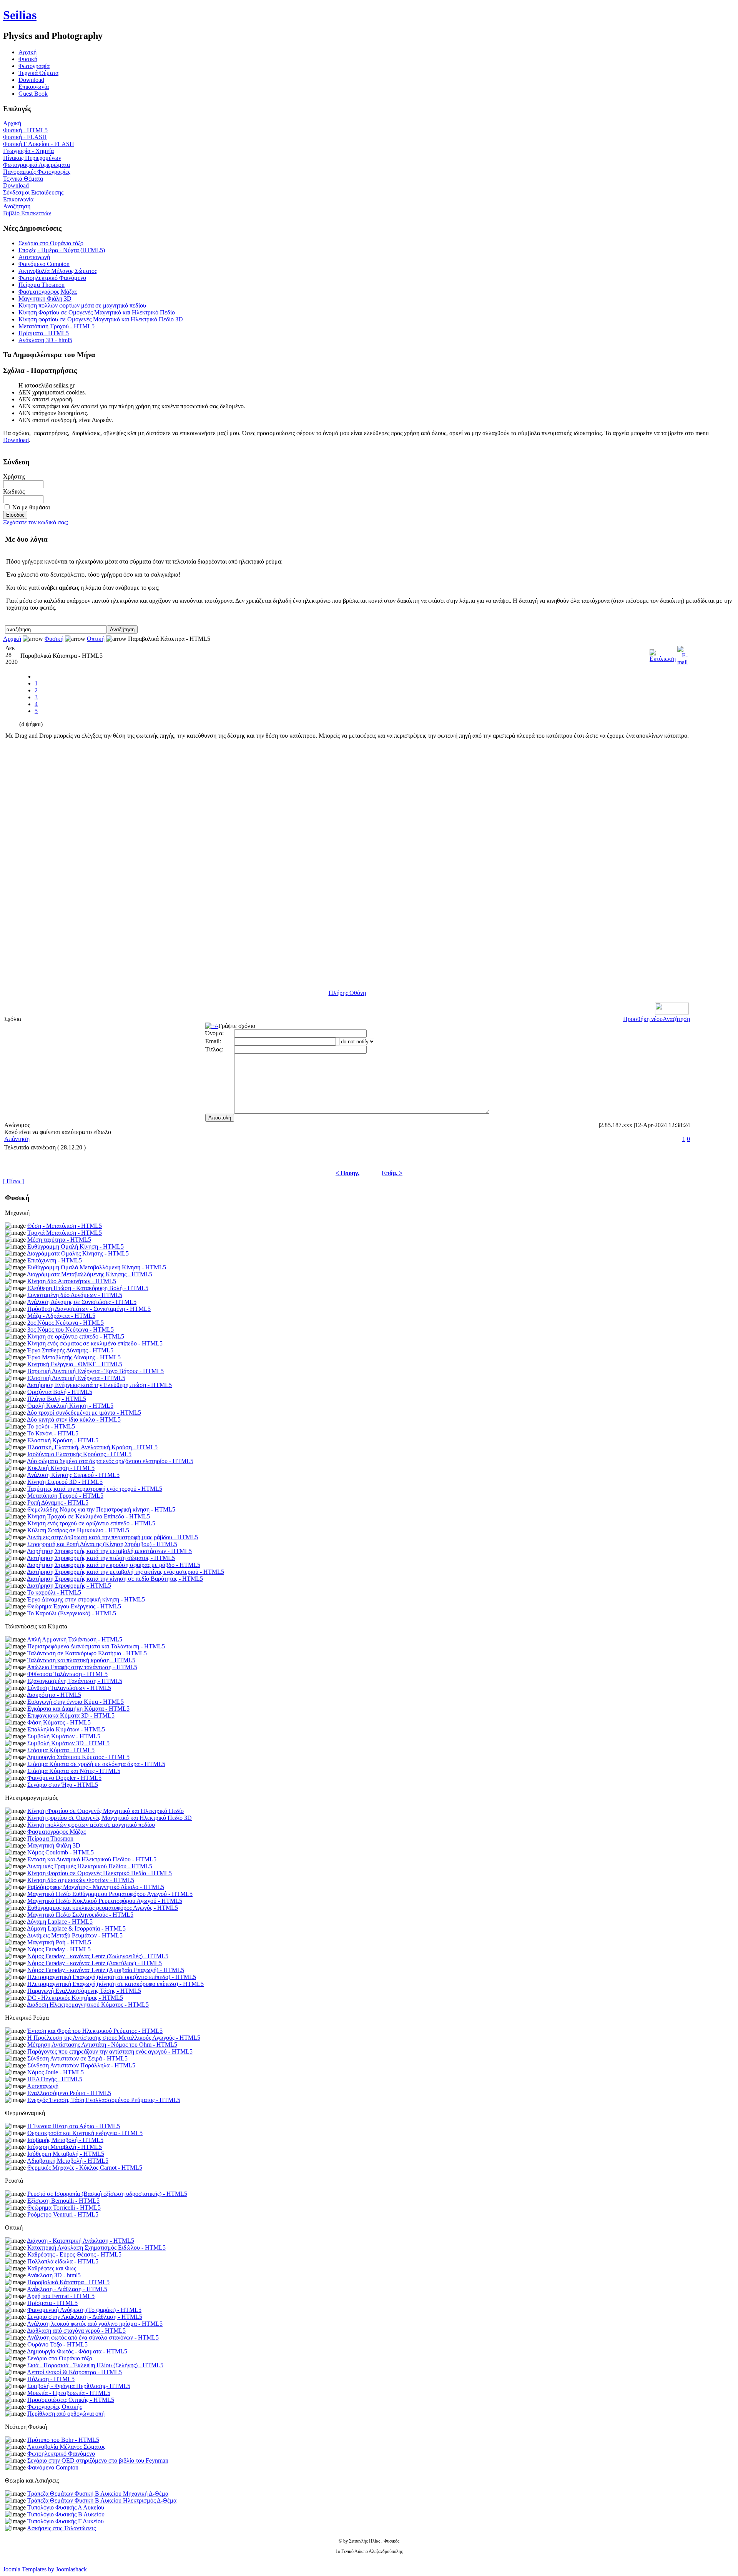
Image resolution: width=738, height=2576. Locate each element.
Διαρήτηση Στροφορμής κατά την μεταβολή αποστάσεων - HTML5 (109, 1551)
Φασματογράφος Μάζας (48, 292)
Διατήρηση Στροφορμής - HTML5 (69, 1586)
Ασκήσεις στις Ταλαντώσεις (61, 2528)
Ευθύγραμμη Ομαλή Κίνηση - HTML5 (76, 1246)
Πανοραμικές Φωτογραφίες (37, 172)
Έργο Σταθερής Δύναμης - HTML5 (70, 1350)
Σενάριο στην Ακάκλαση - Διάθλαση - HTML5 (85, 2317)
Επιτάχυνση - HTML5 (55, 1260)
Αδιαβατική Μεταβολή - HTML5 (68, 2161)
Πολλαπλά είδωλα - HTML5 (63, 2261)
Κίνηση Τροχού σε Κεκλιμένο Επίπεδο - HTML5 (89, 1516)
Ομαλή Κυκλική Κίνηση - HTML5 (70, 1406)
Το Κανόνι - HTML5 (53, 1433)
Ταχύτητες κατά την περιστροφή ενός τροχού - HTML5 (95, 1489)
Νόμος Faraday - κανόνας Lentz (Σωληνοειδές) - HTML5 (98, 1956)
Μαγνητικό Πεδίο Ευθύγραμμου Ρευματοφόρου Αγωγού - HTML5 (110, 1894)
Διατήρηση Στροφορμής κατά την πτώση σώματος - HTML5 (101, 1558)
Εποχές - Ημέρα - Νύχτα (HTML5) (62, 250)
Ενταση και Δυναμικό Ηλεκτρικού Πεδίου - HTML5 (92, 1859)
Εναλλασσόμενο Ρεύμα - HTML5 (69, 2093)
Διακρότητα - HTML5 (54, 1695)
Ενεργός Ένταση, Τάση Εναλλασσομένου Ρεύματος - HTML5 (104, 2100)
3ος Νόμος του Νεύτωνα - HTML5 (71, 1330)
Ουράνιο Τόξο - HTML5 (57, 2344)
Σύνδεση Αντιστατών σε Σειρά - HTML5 (77, 2058)
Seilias (20, 15)
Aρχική (27, 52)
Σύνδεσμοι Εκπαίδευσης (33, 192)
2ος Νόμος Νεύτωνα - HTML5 (66, 1323)
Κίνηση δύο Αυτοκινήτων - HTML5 (72, 1281)
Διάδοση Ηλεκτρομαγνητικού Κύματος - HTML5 (88, 2005)
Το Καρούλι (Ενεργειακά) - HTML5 (72, 1613)
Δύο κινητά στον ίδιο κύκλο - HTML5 (74, 1419)
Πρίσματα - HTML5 (44, 333)
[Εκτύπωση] (663, 654)
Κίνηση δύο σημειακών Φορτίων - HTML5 (81, 1880)
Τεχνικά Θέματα (38, 73)
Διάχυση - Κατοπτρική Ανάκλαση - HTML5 (81, 2241)
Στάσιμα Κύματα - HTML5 (61, 1750)
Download (31, 80)
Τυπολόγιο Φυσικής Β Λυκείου (66, 2514)
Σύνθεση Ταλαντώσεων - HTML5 (69, 1688)
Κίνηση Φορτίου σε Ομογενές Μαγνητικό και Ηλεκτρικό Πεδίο (97, 312)
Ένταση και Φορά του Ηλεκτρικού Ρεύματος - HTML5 (95, 2031)
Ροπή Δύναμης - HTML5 (58, 1503)
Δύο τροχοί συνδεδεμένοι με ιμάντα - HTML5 (84, 1413)
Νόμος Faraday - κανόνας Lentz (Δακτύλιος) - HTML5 (95, 1963)
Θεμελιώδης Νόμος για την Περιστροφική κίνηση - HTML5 (101, 1509)
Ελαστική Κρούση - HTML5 (63, 1440)
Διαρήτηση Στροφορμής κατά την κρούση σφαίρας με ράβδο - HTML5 (114, 1565)
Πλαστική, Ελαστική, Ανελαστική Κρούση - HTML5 (92, 1447)
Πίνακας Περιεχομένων (32, 158)
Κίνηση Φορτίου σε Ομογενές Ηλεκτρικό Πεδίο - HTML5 (100, 1873)
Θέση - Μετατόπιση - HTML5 (65, 1226)
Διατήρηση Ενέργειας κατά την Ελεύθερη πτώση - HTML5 (99, 1385)
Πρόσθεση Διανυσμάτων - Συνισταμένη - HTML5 (89, 1309)
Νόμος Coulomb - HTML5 (61, 1852)
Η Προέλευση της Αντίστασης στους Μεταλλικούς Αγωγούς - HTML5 (114, 2038)
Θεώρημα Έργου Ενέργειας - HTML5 (74, 1606)
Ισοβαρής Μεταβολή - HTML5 (65, 2140)
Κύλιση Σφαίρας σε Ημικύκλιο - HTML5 (78, 1530)
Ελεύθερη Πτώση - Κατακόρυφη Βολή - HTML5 (88, 1288)
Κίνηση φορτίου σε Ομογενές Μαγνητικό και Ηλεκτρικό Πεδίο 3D (101, 319)
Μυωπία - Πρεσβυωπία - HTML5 (69, 2393)
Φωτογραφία (34, 66)
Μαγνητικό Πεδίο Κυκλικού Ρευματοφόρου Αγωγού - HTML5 (105, 1901)
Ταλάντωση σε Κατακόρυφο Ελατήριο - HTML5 (87, 1653)
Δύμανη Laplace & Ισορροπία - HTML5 (76, 1928)
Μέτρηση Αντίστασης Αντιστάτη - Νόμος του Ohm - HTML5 (102, 2045)
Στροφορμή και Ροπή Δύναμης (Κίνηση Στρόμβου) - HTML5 (102, 1544)
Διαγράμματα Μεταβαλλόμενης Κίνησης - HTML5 (90, 1274)
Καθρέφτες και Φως (52, 2268)
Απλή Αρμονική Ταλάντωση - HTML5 (75, 1639)
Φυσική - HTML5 (25, 130)
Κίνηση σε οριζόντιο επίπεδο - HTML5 (76, 1336)
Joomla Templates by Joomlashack (45, 2569)
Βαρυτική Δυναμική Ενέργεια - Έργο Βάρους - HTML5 (96, 1371)
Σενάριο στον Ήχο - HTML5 (63, 1785)
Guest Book (33, 94)
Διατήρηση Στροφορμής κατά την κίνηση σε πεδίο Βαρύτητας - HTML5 (115, 1579)
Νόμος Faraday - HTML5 (59, 1949)
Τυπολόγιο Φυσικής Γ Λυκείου (66, 2521)
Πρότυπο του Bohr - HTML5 (63, 2440)
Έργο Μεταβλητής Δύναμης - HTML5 (74, 1357)
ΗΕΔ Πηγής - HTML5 (55, 2079)
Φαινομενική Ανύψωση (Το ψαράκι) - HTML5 (84, 2310)
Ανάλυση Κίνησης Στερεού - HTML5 (73, 1475)
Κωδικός (14, 491)
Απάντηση (17, 1139)
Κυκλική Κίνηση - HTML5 (61, 1468)
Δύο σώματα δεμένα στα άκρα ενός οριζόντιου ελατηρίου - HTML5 (110, 1461)
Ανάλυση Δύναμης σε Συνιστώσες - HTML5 (82, 1302)
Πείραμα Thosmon (42, 285)
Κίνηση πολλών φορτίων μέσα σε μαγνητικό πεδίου (82, 305)
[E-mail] (682, 654)
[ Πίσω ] (13, 1181)
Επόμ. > (392, 1173)
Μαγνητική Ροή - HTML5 (59, 1942)
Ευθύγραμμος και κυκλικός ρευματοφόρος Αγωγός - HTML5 (103, 1908)
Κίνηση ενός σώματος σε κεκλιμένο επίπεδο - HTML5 (95, 1343)
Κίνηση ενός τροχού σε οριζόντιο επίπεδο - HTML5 (91, 1523)
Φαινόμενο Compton (44, 264)
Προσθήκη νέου (643, 1019)
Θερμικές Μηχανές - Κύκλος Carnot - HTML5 (85, 2168)
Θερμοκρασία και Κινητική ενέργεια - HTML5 (85, 2133)
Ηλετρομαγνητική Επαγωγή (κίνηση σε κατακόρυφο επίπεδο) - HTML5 (116, 1984)
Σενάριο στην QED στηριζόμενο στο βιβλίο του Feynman (98, 2460)
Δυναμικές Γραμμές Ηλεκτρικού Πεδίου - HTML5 (90, 1866)
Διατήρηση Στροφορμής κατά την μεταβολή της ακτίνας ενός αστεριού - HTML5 (125, 1572)
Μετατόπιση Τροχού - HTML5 (57, 326)
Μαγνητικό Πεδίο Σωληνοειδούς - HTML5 (80, 1915)
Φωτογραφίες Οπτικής (55, 2407)
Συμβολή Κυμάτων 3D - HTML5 (68, 1743)
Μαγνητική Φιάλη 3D (45, 299)
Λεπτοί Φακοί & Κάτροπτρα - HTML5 (74, 2372)
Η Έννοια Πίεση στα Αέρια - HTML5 (74, 2126)
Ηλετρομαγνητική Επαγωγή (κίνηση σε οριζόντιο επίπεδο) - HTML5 (112, 1977)
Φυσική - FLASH (25, 137)
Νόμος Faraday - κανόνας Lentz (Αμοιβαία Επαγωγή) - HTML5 (106, 1970)
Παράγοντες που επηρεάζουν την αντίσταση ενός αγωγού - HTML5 (110, 2051)
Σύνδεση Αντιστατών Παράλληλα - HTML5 (81, 2065)
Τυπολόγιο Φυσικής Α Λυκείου (66, 2507)
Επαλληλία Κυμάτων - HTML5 (66, 1729)
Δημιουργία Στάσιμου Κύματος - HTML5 (78, 1757)
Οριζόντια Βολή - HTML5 (60, 1392)
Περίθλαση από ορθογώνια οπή (66, 2414)
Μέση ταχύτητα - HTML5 (59, 1240)
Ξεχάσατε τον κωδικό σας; (36, 522)
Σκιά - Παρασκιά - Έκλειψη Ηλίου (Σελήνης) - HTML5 (95, 2365)
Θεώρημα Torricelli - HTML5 (64, 2208)
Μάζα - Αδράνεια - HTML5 (61, 1316)
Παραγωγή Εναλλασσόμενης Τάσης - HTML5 (84, 1991)
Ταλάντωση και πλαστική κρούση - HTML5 (81, 1660)
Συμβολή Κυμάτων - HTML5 (64, 1736)
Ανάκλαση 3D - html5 (45, 340)
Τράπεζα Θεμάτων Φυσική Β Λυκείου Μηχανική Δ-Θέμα (98, 2494)
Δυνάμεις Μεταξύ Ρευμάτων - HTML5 (75, 1935)
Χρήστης (14, 476)
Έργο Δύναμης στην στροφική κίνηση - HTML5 (86, 1599)
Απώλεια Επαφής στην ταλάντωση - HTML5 (82, 1667)
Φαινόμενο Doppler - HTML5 (64, 1778)
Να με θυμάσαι (31, 507)
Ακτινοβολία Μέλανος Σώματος (58, 271)
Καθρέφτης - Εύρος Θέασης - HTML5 (74, 2254)
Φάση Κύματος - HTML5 (59, 1722)
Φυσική (28, 59)
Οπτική (96, 639)
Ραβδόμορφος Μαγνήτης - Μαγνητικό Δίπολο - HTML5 (96, 1887)
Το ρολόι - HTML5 (51, 1426)
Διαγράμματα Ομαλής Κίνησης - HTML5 (78, 1253)
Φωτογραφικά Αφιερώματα (37, 165)
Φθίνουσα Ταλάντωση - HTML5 (67, 1674)
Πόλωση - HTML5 (51, 2379)
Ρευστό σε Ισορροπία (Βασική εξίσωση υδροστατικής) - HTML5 (107, 2194)
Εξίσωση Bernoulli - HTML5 (63, 2201)
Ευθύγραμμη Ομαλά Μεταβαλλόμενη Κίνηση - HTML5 (97, 1267)
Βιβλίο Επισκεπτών (27, 213)
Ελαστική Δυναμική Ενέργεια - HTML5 (76, 1378)
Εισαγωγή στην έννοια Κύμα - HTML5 (76, 1702)
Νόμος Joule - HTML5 (56, 2072)
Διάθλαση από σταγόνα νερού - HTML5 (76, 2331)
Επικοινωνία (34, 87)
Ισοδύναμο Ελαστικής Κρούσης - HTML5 (79, 1454)
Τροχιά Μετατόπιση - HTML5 (65, 1233)
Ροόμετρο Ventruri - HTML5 (63, 2214)
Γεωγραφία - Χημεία (28, 151)
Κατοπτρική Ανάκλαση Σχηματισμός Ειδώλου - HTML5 (96, 2248)
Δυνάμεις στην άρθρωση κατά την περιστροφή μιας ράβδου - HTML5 (112, 1537)
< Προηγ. (347, 1173)
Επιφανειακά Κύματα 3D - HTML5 (71, 1715)
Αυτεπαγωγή (34, 257)
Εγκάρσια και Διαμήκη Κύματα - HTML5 (78, 1709)
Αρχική (12, 123)
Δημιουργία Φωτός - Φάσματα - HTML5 (77, 2351)
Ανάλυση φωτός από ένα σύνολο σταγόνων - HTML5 (93, 2337)
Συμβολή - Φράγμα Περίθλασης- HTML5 (79, 2386)
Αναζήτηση (17, 206)
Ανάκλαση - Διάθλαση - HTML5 (67, 2289)
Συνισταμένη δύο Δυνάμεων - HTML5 (75, 1295)
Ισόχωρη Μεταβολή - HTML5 (65, 2147)
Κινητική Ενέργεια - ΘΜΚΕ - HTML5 (75, 1364)
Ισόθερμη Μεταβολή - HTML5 (66, 2154)
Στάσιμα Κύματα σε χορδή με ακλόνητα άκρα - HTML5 (96, 1764)
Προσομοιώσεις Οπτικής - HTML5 (71, 2400)
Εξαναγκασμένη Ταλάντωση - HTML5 (75, 1681)
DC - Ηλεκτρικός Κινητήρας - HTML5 (75, 1998)
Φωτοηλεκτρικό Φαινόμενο (52, 278)
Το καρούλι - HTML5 (54, 1592)
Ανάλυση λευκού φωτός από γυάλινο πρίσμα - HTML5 (95, 2324)
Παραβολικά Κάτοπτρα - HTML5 (68, 2282)
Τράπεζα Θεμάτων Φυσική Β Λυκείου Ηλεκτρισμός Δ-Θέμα (102, 2500)
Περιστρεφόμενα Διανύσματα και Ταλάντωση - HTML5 (96, 1646)
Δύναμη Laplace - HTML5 (60, 1922)
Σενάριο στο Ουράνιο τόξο (51, 243)
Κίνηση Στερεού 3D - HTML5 (65, 1482)
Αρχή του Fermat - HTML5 (61, 2296)
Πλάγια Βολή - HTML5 (57, 1399)
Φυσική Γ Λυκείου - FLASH (39, 144)
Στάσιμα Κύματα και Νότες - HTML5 (74, 1771)
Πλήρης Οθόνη (347, 993)
